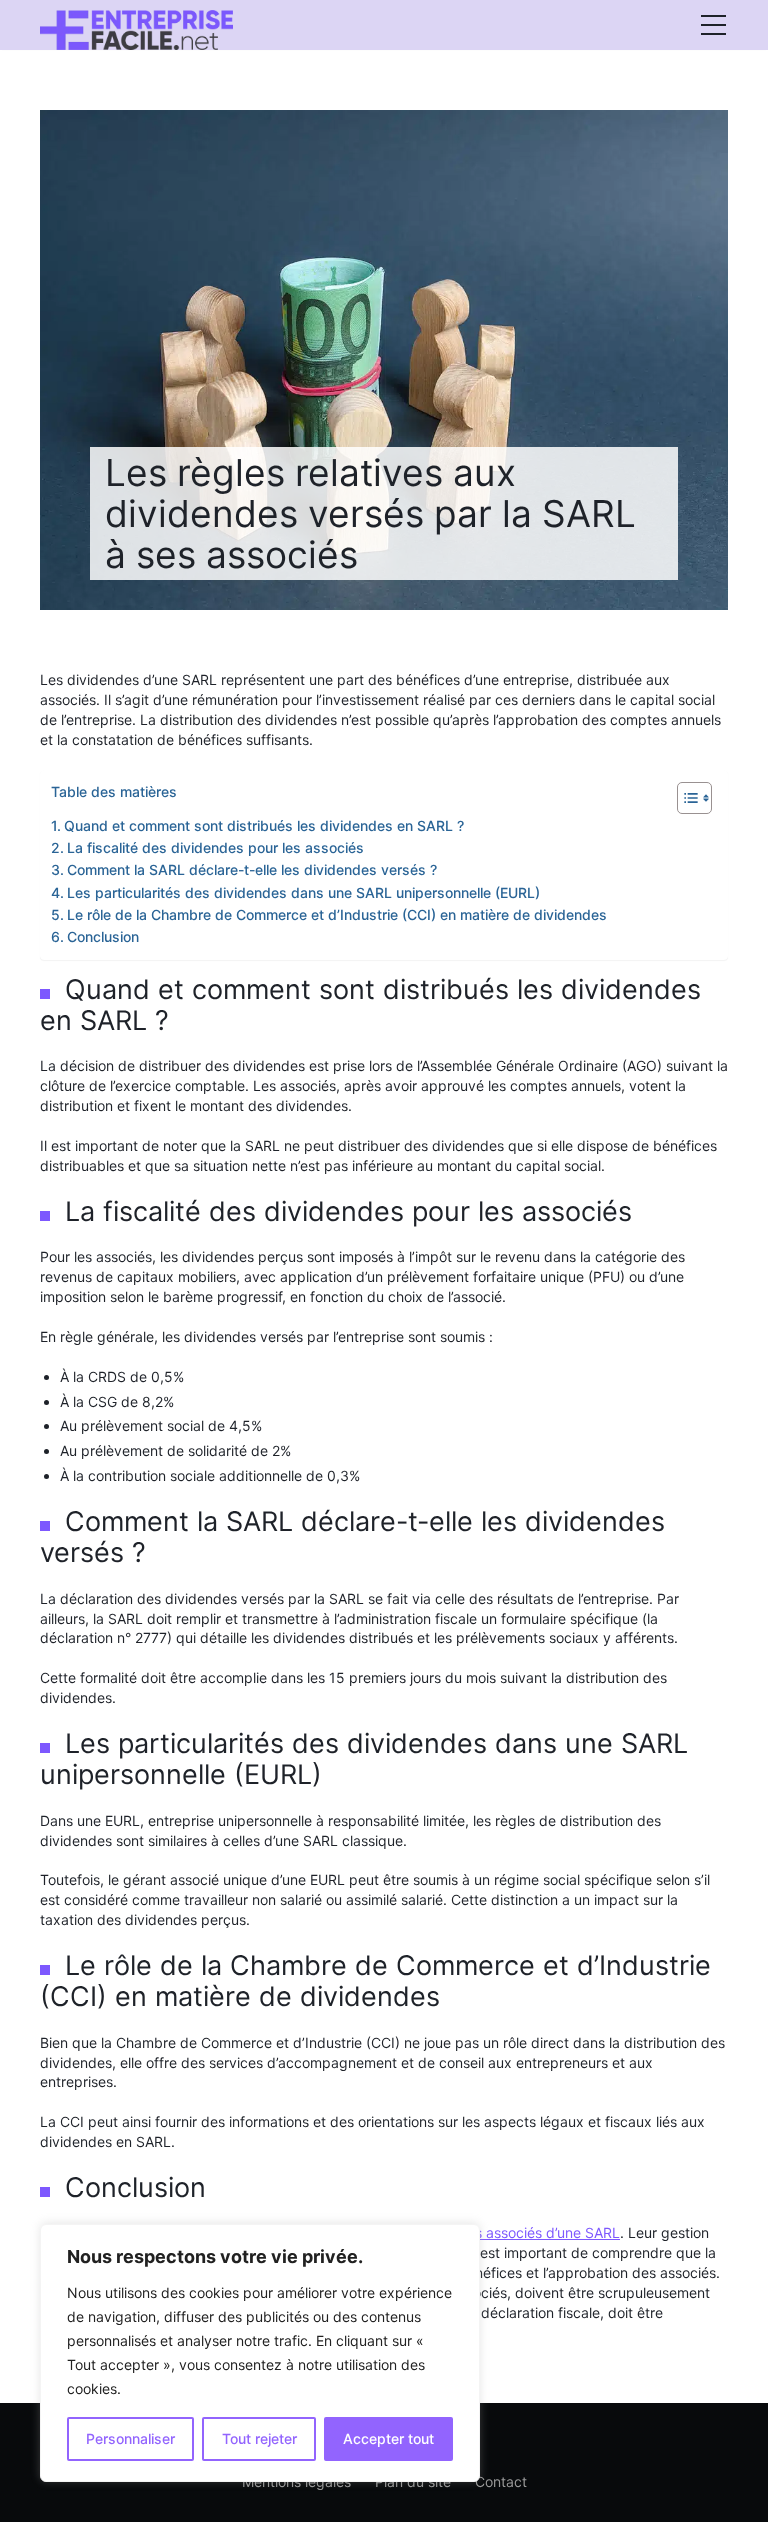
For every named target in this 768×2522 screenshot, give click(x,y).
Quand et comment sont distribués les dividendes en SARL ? (264, 825)
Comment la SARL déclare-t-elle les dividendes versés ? (252, 869)
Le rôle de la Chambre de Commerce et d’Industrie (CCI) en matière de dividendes (337, 914)
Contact (501, 2481)
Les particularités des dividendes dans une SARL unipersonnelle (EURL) (303, 892)
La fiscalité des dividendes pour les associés (215, 847)
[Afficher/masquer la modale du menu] (713, 25)
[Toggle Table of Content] (684, 798)
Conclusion (103, 936)
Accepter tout (388, 2438)
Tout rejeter (259, 2438)
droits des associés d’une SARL (518, 2232)
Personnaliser (130, 2438)
